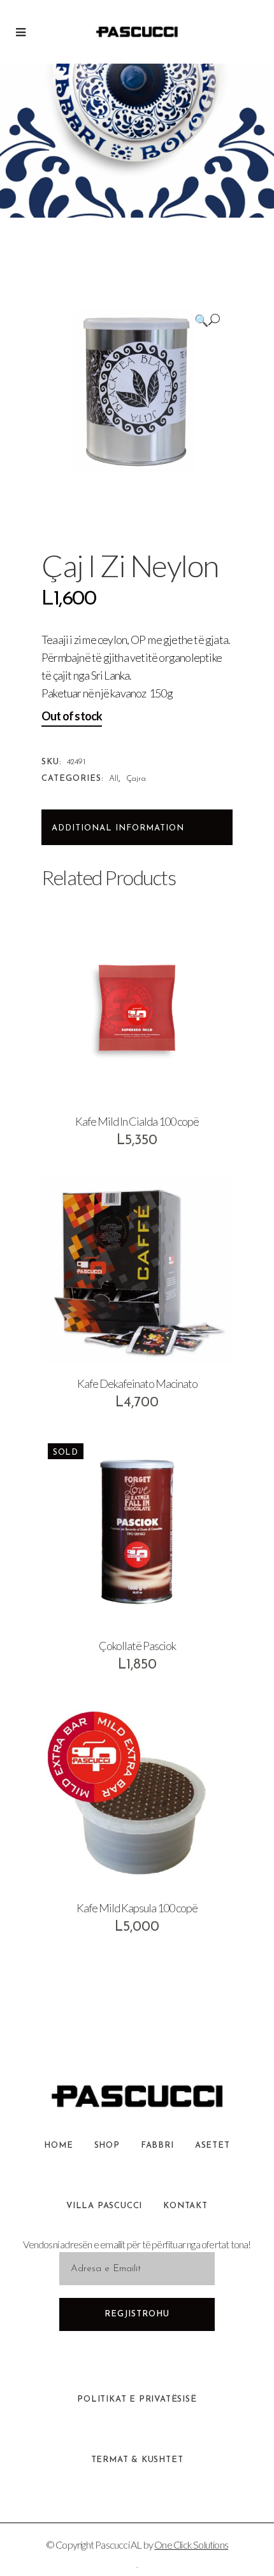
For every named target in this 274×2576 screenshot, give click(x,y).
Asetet (213, 2145)
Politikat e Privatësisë (137, 2399)
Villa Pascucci (104, 2206)
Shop (107, 2145)
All (114, 779)
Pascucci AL (118, 2544)
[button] (207, 320)
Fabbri (157, 2145)
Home (58, 2145)
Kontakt (185, 2206)
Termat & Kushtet (137, 2460)
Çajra (136, 779)
